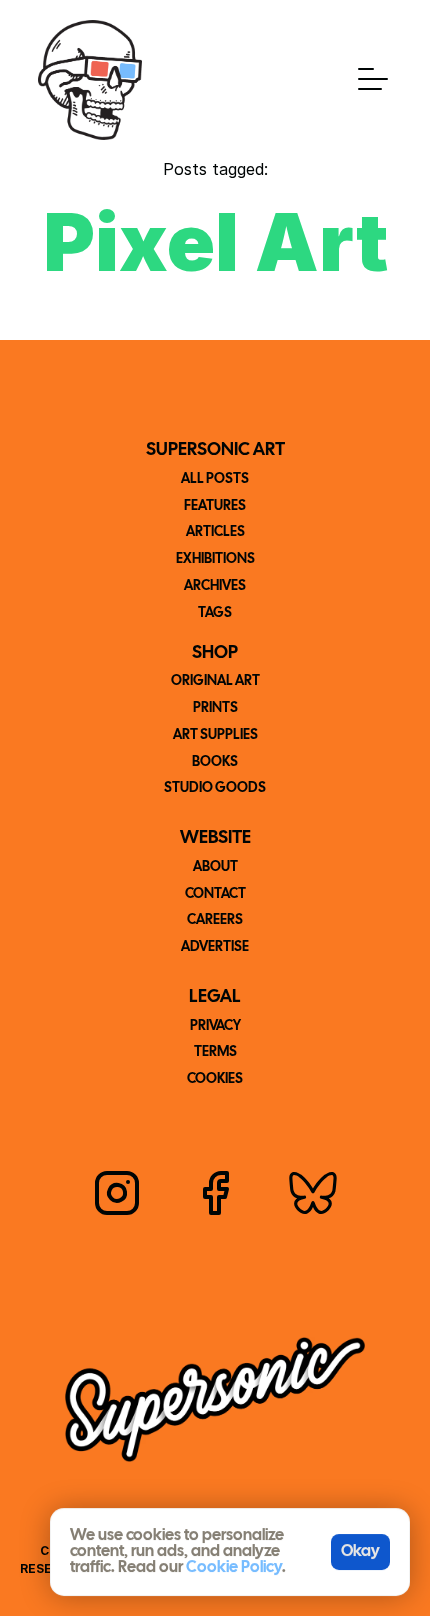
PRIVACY (215, 1026)
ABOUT (215, 867)
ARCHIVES (215, 586)
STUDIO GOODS (215, 788)
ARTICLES (215, 532)
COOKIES (215, 1079)
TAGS (215, 613)
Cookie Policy (234, 1567)
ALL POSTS (215, 479)
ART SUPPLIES (215, 735)
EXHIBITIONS (215, 559)
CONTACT (215, 894)
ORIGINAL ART (215, 681)
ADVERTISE (215, 947)
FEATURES (215, 506)
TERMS (215, 1052)
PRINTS (215, 708)
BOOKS (215, 762)
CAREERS (215, 920)
